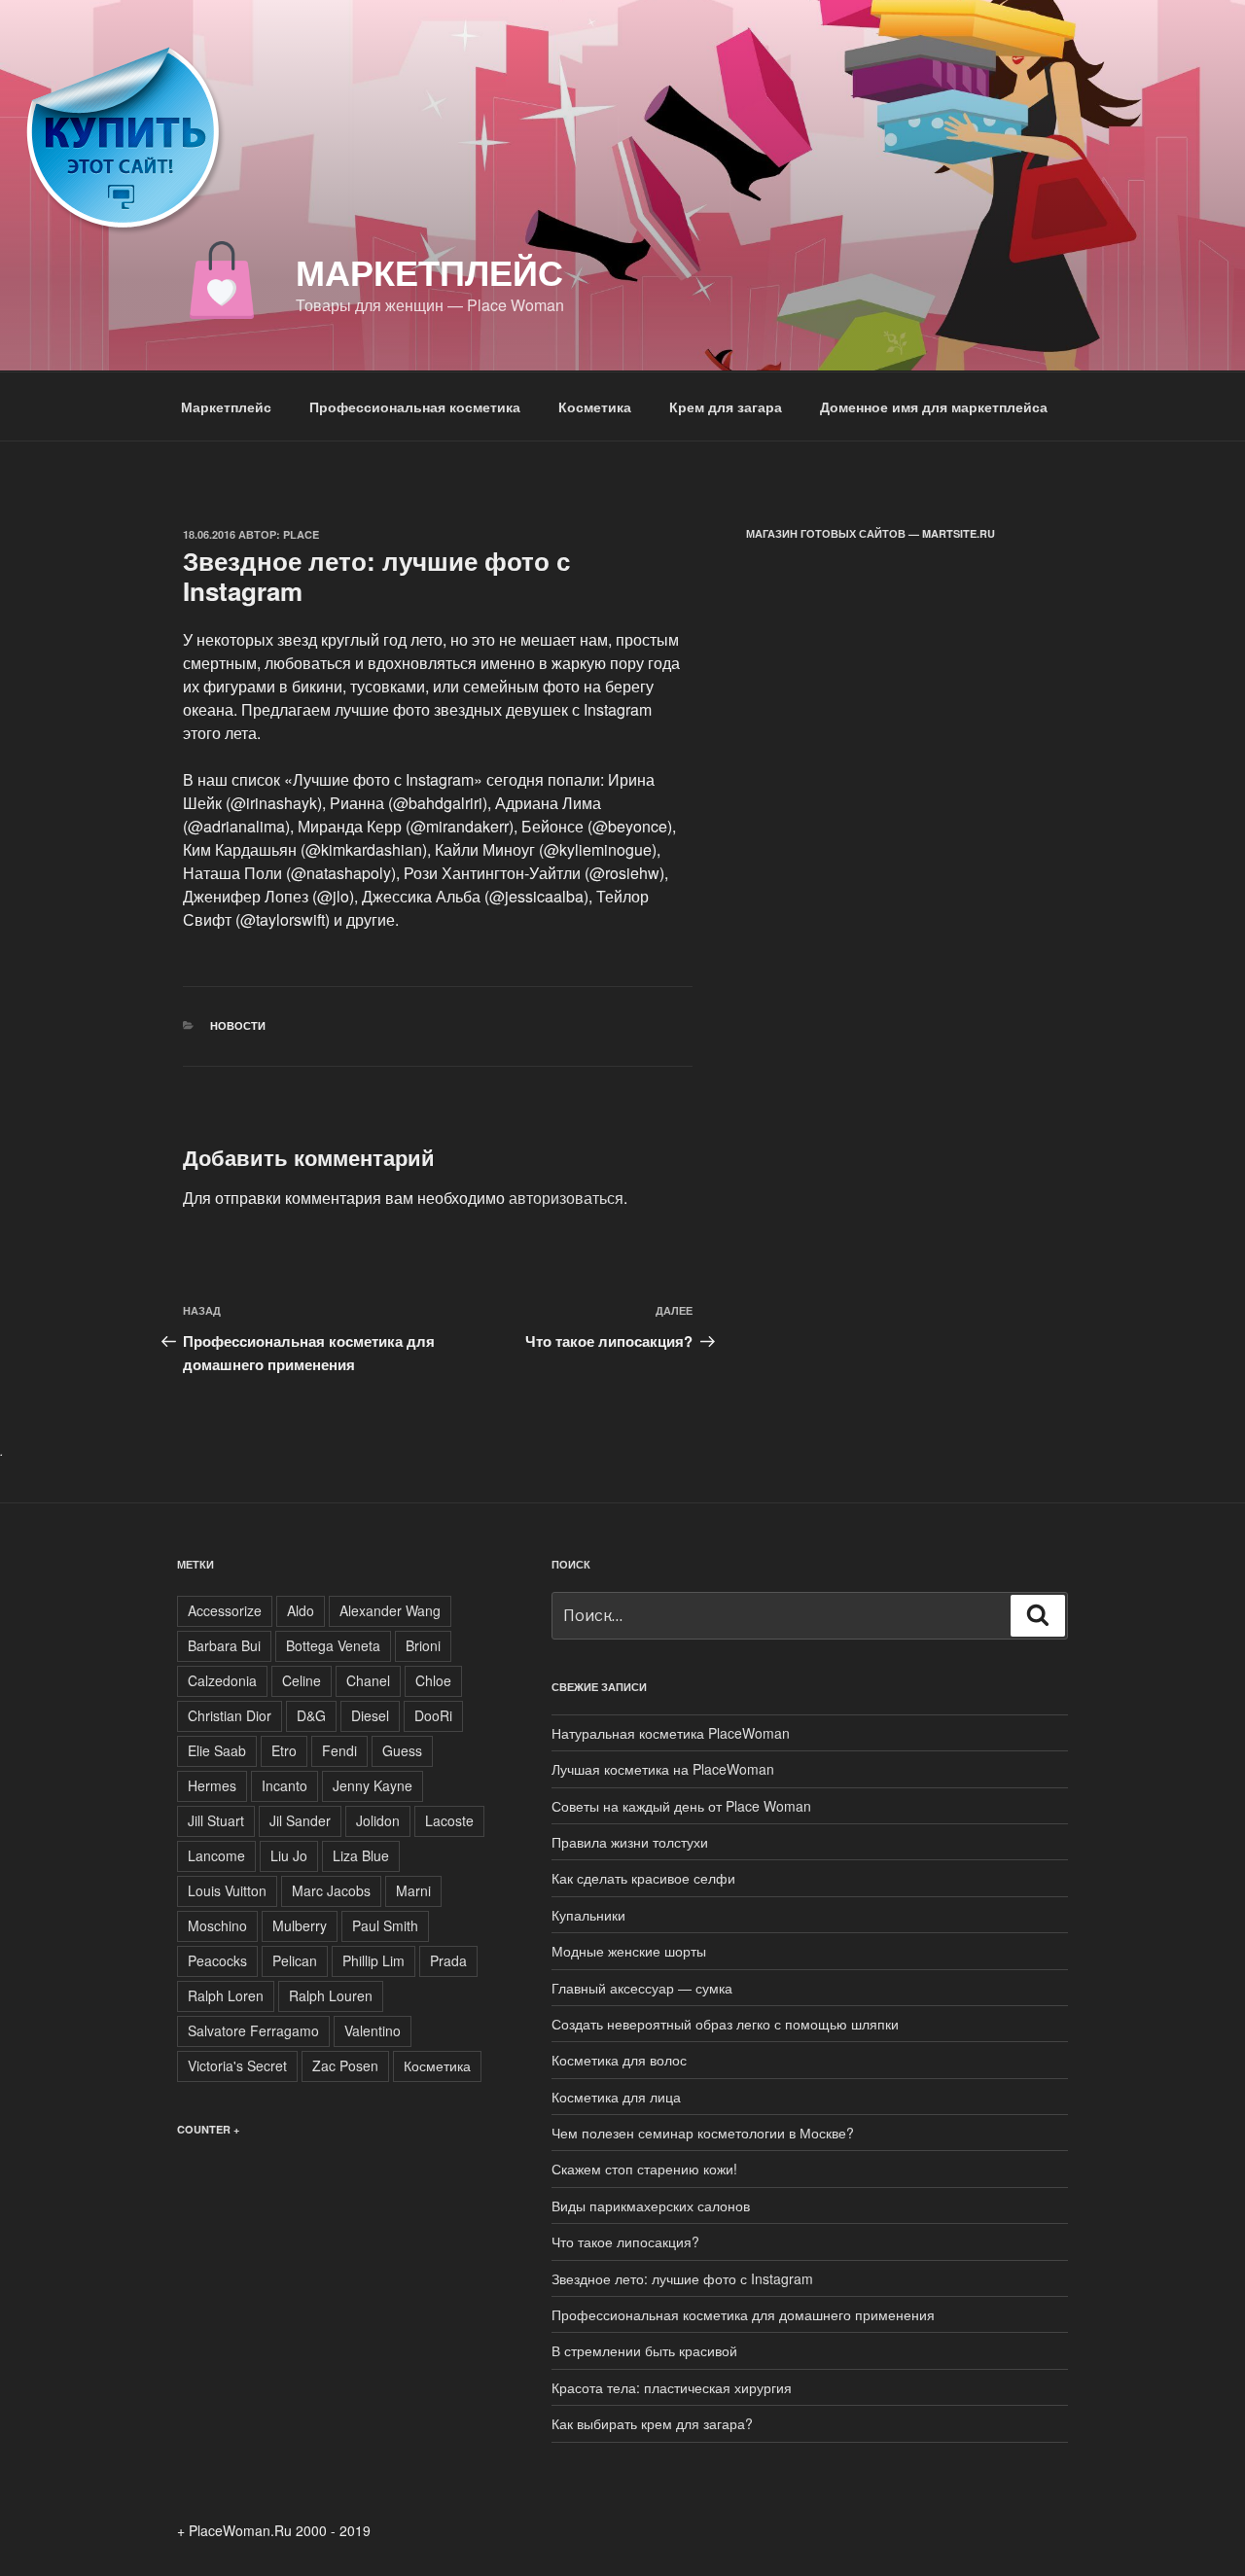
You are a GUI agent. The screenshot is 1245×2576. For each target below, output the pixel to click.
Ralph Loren (226, 1995)
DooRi (433, 1715)
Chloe (433, 1680)
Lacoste (449, 1820)
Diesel (370, 1715)
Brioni (423, 1645)
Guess (402, 1750)
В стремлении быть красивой (644, 2350)
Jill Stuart (216, 1820)
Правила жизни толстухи (630, 1842)
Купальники (588, 1915)
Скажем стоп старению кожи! (644, 2169)
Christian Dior (230, 1715)
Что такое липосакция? (625, 2241)
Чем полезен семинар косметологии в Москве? (703, 2133)
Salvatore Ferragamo (253, 2030)
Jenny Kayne (373, 1785)
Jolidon (378, 1820)
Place (301, 534)
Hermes (212, 1785)
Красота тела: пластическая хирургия (672, 2387)
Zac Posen (345, 2065)
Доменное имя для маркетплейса (934, 406)
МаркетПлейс (429, 271)
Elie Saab (217, 1750)
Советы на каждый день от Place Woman (681, 1806)
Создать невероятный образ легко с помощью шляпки (725, 2024)
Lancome (216, 1855)
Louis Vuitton (227, 1890)
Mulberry (300, 1925)
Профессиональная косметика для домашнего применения (743, 2314)
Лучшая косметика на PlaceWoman (663, 1769)
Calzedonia (222, 1680)
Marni (413, 1890)
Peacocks (217, 1960)
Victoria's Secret (237, 2065)
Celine (302, 1680)
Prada (448, 1960)
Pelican (295, 1960)
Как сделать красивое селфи (643, 1878)
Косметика (595, 406)
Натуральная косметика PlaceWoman (671, 1733)
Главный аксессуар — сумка (642, 1988)
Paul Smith (385, 1925)
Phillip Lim (373, 1960)
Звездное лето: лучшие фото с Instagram (682, 2278)
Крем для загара (726, 406)
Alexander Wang (390, 1610)
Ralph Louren (331, 1995)
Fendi (339, 1750)
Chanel (368, 1680)
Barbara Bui (224, 1645)
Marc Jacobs (331, 1890)
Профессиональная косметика (415, 406)
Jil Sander (300, 1820)
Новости (238, 1025)
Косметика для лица (616, 2097)
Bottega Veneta (333, 1645)
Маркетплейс (226, 406)
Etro (284, 1750)
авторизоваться (566, 1198)
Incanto (285, 1785)
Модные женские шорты (629, 1951)
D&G (311, 1715)
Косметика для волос (619, 2060)
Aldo (301, 1610)
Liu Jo (289, 1855)
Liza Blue (361, 1855)
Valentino (373, 2030)
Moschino (217, 1925)
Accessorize (225, 1610)
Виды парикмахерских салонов (651, 2205)
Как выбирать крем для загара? (652, 2423)
